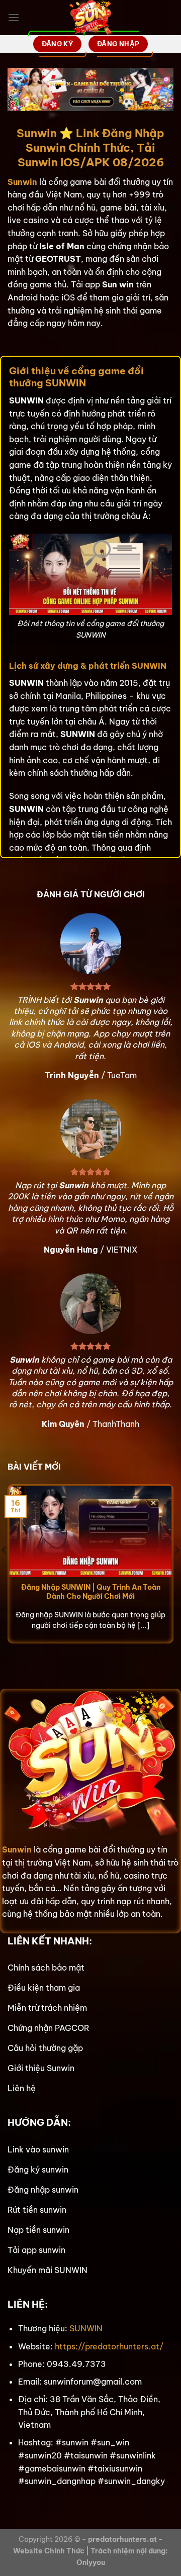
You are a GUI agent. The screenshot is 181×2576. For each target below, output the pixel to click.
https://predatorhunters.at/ (109, 2346)
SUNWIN (86, 2328)
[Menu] (14, 17)
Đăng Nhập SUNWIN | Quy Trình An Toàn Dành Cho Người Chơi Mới (91, 1592)
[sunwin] (91, 18)
